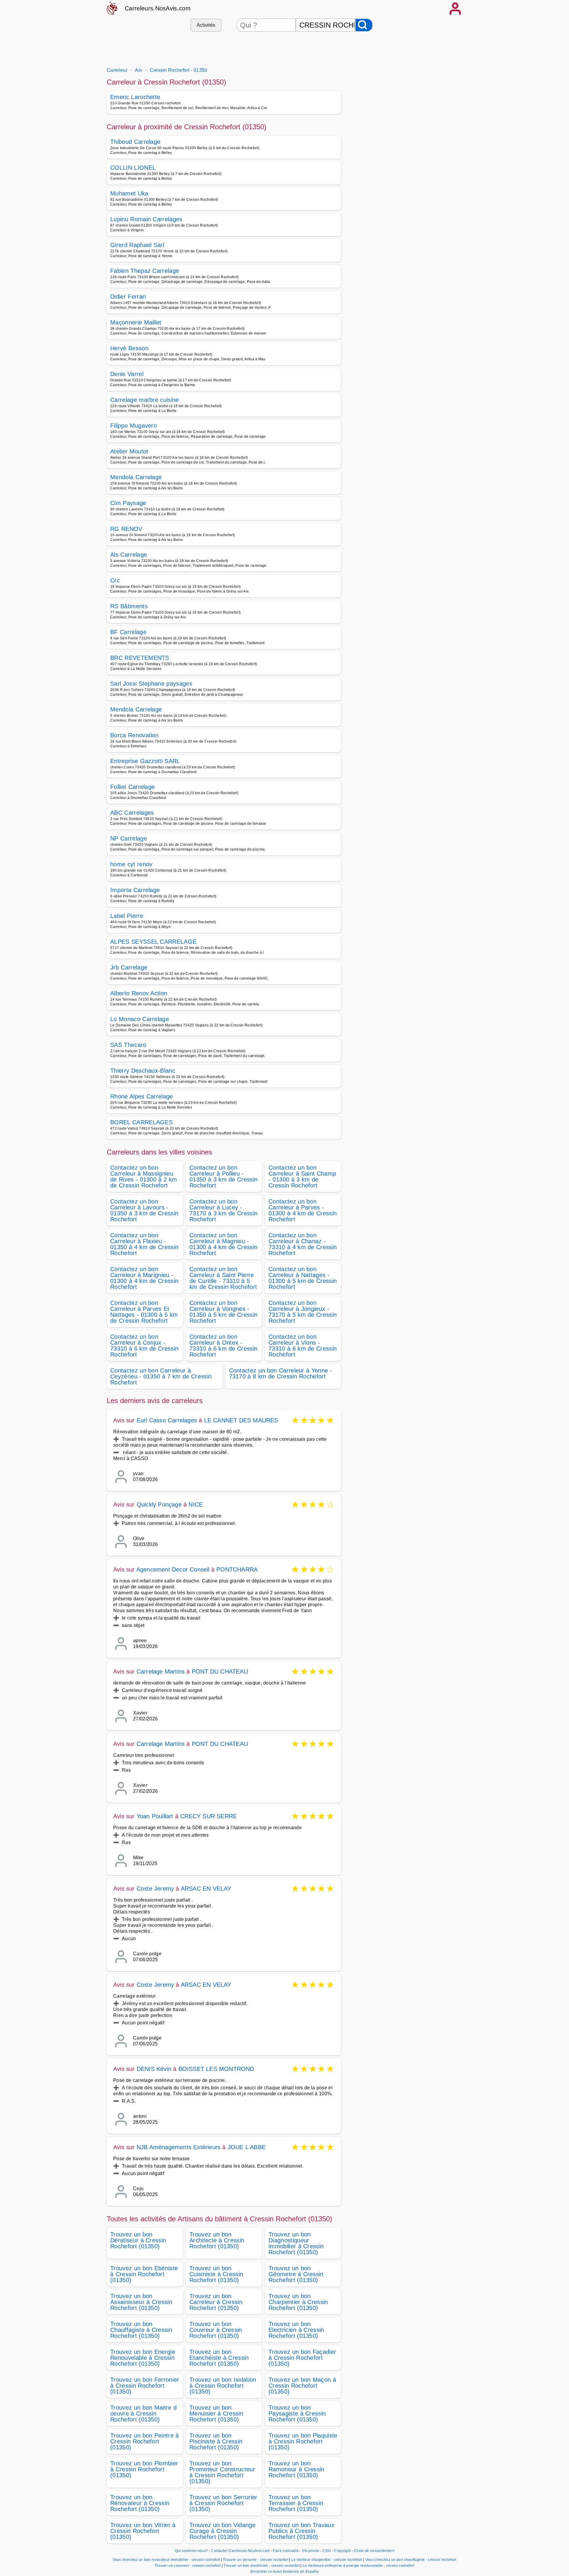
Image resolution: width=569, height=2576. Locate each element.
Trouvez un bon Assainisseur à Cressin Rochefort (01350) (141, 2302)
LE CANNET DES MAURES (241, 1420)
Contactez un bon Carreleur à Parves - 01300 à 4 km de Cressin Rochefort (303, 1210)
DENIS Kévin (154, 2069)
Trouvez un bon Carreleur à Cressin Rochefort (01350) (216, 2302)
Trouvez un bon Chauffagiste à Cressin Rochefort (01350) (141, 2330)
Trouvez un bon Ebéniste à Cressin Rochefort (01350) (144, 2274)
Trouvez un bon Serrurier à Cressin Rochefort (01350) (223, 2503)
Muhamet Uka (129, 193)
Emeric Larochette (135, 97)
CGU (327, 2551)
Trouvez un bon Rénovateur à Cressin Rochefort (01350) (140, 2503)
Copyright (343, 2551)
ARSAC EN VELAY (206, 1889)
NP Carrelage (129, 838)
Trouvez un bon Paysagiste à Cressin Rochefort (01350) (297, 2413)
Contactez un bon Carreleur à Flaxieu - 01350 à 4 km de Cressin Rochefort (144, 1244)
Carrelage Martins (161, 1671)
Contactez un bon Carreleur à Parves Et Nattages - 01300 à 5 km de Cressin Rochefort (144, 1312)
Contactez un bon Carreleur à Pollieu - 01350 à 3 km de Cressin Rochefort (223, 1176)
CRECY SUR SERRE (208, 1816)
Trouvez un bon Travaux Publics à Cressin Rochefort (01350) (301, 2531)
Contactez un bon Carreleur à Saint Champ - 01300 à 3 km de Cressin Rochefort (302, 1176)
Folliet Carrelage (132, 787)
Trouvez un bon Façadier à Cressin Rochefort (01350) (302, 2358)
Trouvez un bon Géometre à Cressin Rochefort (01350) (296, 2274)
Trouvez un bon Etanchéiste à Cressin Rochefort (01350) (219, 2358)
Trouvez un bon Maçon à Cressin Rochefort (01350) (302, 2386)
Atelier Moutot (129, 451)
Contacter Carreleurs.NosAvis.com (240, 2551)
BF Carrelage (128, 632)
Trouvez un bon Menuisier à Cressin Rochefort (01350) (216, 2413)
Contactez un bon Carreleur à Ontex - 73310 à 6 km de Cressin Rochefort (223, 1346)
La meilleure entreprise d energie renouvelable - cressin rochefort (358, 2566)
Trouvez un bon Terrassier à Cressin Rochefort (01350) (296, 2503)
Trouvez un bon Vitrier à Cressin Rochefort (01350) (143, 2531)
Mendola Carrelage (136, 477)
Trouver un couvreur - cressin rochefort (188, 2566)
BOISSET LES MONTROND (216, 2069)
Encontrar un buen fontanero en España (284, 2572)
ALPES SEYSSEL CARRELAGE (153, 942)
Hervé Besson (129, 348)
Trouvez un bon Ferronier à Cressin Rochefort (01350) (145, 2386)
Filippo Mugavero (134, 426)
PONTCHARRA (237, 1569)
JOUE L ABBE (247, 2147)
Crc (115, 580)
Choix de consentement (374, 2551)
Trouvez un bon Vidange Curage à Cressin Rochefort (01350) (222, 2531)
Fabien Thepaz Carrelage (145, 271)
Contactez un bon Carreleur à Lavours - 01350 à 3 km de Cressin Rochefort (144, 1210)
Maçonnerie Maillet (136, 322)
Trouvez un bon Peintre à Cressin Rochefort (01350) (145, 2441)
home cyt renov (131, 864)
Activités (206, 25)
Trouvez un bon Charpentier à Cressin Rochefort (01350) (298, 2302)
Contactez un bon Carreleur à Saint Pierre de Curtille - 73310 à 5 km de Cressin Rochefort (223, 1278)
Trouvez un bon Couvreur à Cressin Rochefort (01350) (216, 2330)
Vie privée (311, 2551)
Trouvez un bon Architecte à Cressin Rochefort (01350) (217, 2240)
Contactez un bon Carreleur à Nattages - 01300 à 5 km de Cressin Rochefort (303, 1278)
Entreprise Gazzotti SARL (145, 761)
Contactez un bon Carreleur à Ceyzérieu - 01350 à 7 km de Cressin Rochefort (161, 1376)
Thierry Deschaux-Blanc (143, 1071)
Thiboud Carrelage (135, 142)
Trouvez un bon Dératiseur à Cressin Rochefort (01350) (138, 2240)
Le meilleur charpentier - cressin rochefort (327, 2560)
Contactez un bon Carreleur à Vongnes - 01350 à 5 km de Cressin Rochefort (223, 1312)
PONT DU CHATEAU (220, 1671)
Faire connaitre (286, 2551)
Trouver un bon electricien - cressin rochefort (262, 2566)
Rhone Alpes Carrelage (142, 1096)
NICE (196, 1504)
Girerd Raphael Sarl (137, 245)
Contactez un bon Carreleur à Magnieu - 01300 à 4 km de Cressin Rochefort (223, 1244)
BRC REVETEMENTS (140, 658)
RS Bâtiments (129, 606)
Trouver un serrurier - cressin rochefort (256, 2560)
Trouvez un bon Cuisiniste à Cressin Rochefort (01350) (216, 2274)
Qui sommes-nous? (191, 2551)
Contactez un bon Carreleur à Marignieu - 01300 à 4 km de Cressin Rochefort (144, 1278)
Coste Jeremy (155, 1889)
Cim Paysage (128, 503)
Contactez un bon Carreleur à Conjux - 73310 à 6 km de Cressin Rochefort (144, 1346)
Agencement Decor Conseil (173, 1569)
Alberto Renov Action (139, 993)
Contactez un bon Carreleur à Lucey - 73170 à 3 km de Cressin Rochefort (223, 1210)
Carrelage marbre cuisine (145, 400)
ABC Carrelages (132, 813)
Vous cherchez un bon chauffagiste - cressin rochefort (411, 2560)
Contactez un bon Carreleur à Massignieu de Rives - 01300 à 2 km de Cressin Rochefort (144, 1176)
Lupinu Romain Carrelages (146, 219)
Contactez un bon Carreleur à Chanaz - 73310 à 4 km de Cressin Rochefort (303, 1244)
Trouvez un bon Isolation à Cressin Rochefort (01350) (223, 2386)
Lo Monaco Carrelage (140, 1019)
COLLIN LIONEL (133, 168)
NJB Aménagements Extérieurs (179, 2147)
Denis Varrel (127, 374)
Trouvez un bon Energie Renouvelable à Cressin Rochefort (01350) (143, 2358)
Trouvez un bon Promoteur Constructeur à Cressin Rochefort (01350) (222, 2472)
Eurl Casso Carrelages (167, 1420)
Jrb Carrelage (129, 967)
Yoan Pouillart (155, 1816)
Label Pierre (127, 916)
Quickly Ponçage (159, 1504)
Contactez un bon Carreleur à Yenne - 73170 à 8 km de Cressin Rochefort (281, 1373)
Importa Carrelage (135, 890)
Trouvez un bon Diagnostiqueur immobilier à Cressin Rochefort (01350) (296, 2243)
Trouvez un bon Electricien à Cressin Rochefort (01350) (296, 2330)
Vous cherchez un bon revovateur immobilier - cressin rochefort (166, 2560)
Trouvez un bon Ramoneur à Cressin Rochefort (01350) (297, 2469)
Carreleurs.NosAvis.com (158, 8)
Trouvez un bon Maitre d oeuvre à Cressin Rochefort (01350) (143, 2413)
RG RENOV (126, 529)
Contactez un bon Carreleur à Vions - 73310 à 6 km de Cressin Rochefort (303, 1346)
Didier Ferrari (128, 297)
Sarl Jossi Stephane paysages (151, 684)
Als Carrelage (129, 555)
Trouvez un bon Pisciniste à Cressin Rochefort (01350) (216, 2441)
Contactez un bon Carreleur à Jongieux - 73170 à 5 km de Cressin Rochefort (303, 1312)
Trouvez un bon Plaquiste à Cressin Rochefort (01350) (303, 2441)
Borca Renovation (134, 735)
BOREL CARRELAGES (142, 1122)
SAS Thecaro (128, 1045)
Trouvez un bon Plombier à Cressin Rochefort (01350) (144, 2469)
